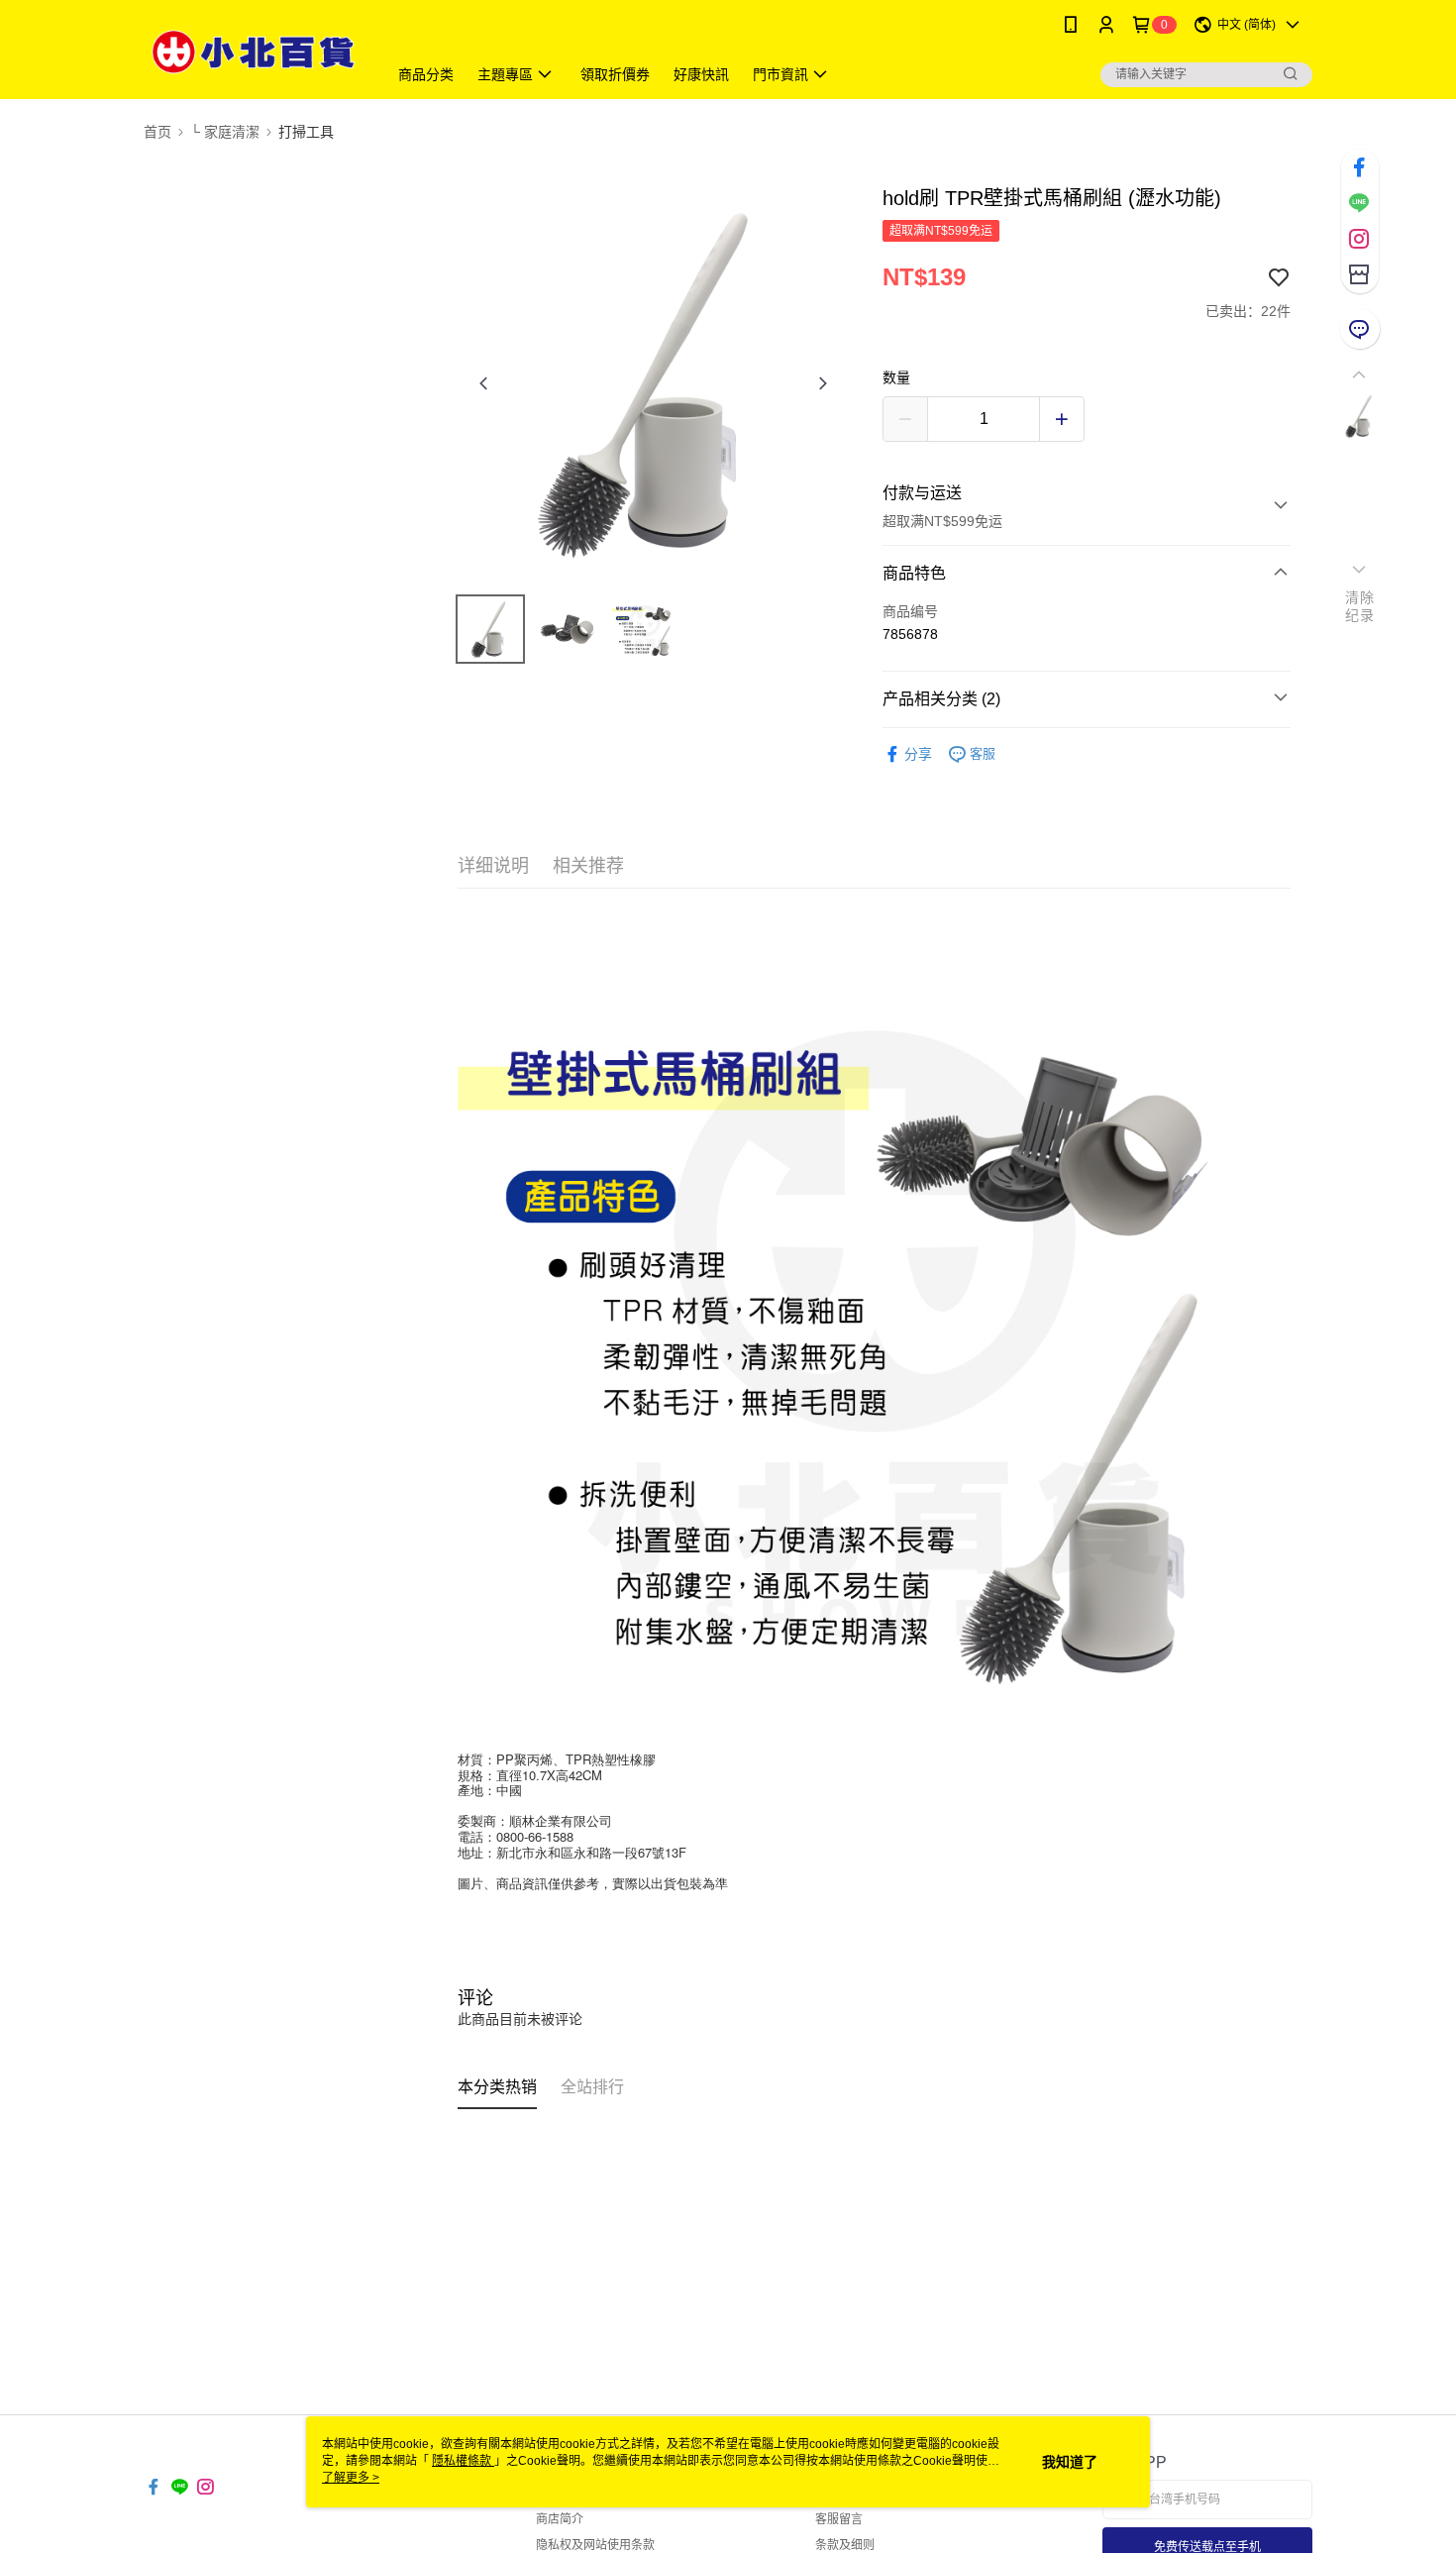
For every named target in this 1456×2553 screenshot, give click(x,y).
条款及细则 (845, 2545)
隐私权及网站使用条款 (595, 2545)
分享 (918, 754)
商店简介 (560, 2519)
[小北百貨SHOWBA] (254, 52)
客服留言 (839, 2519)
